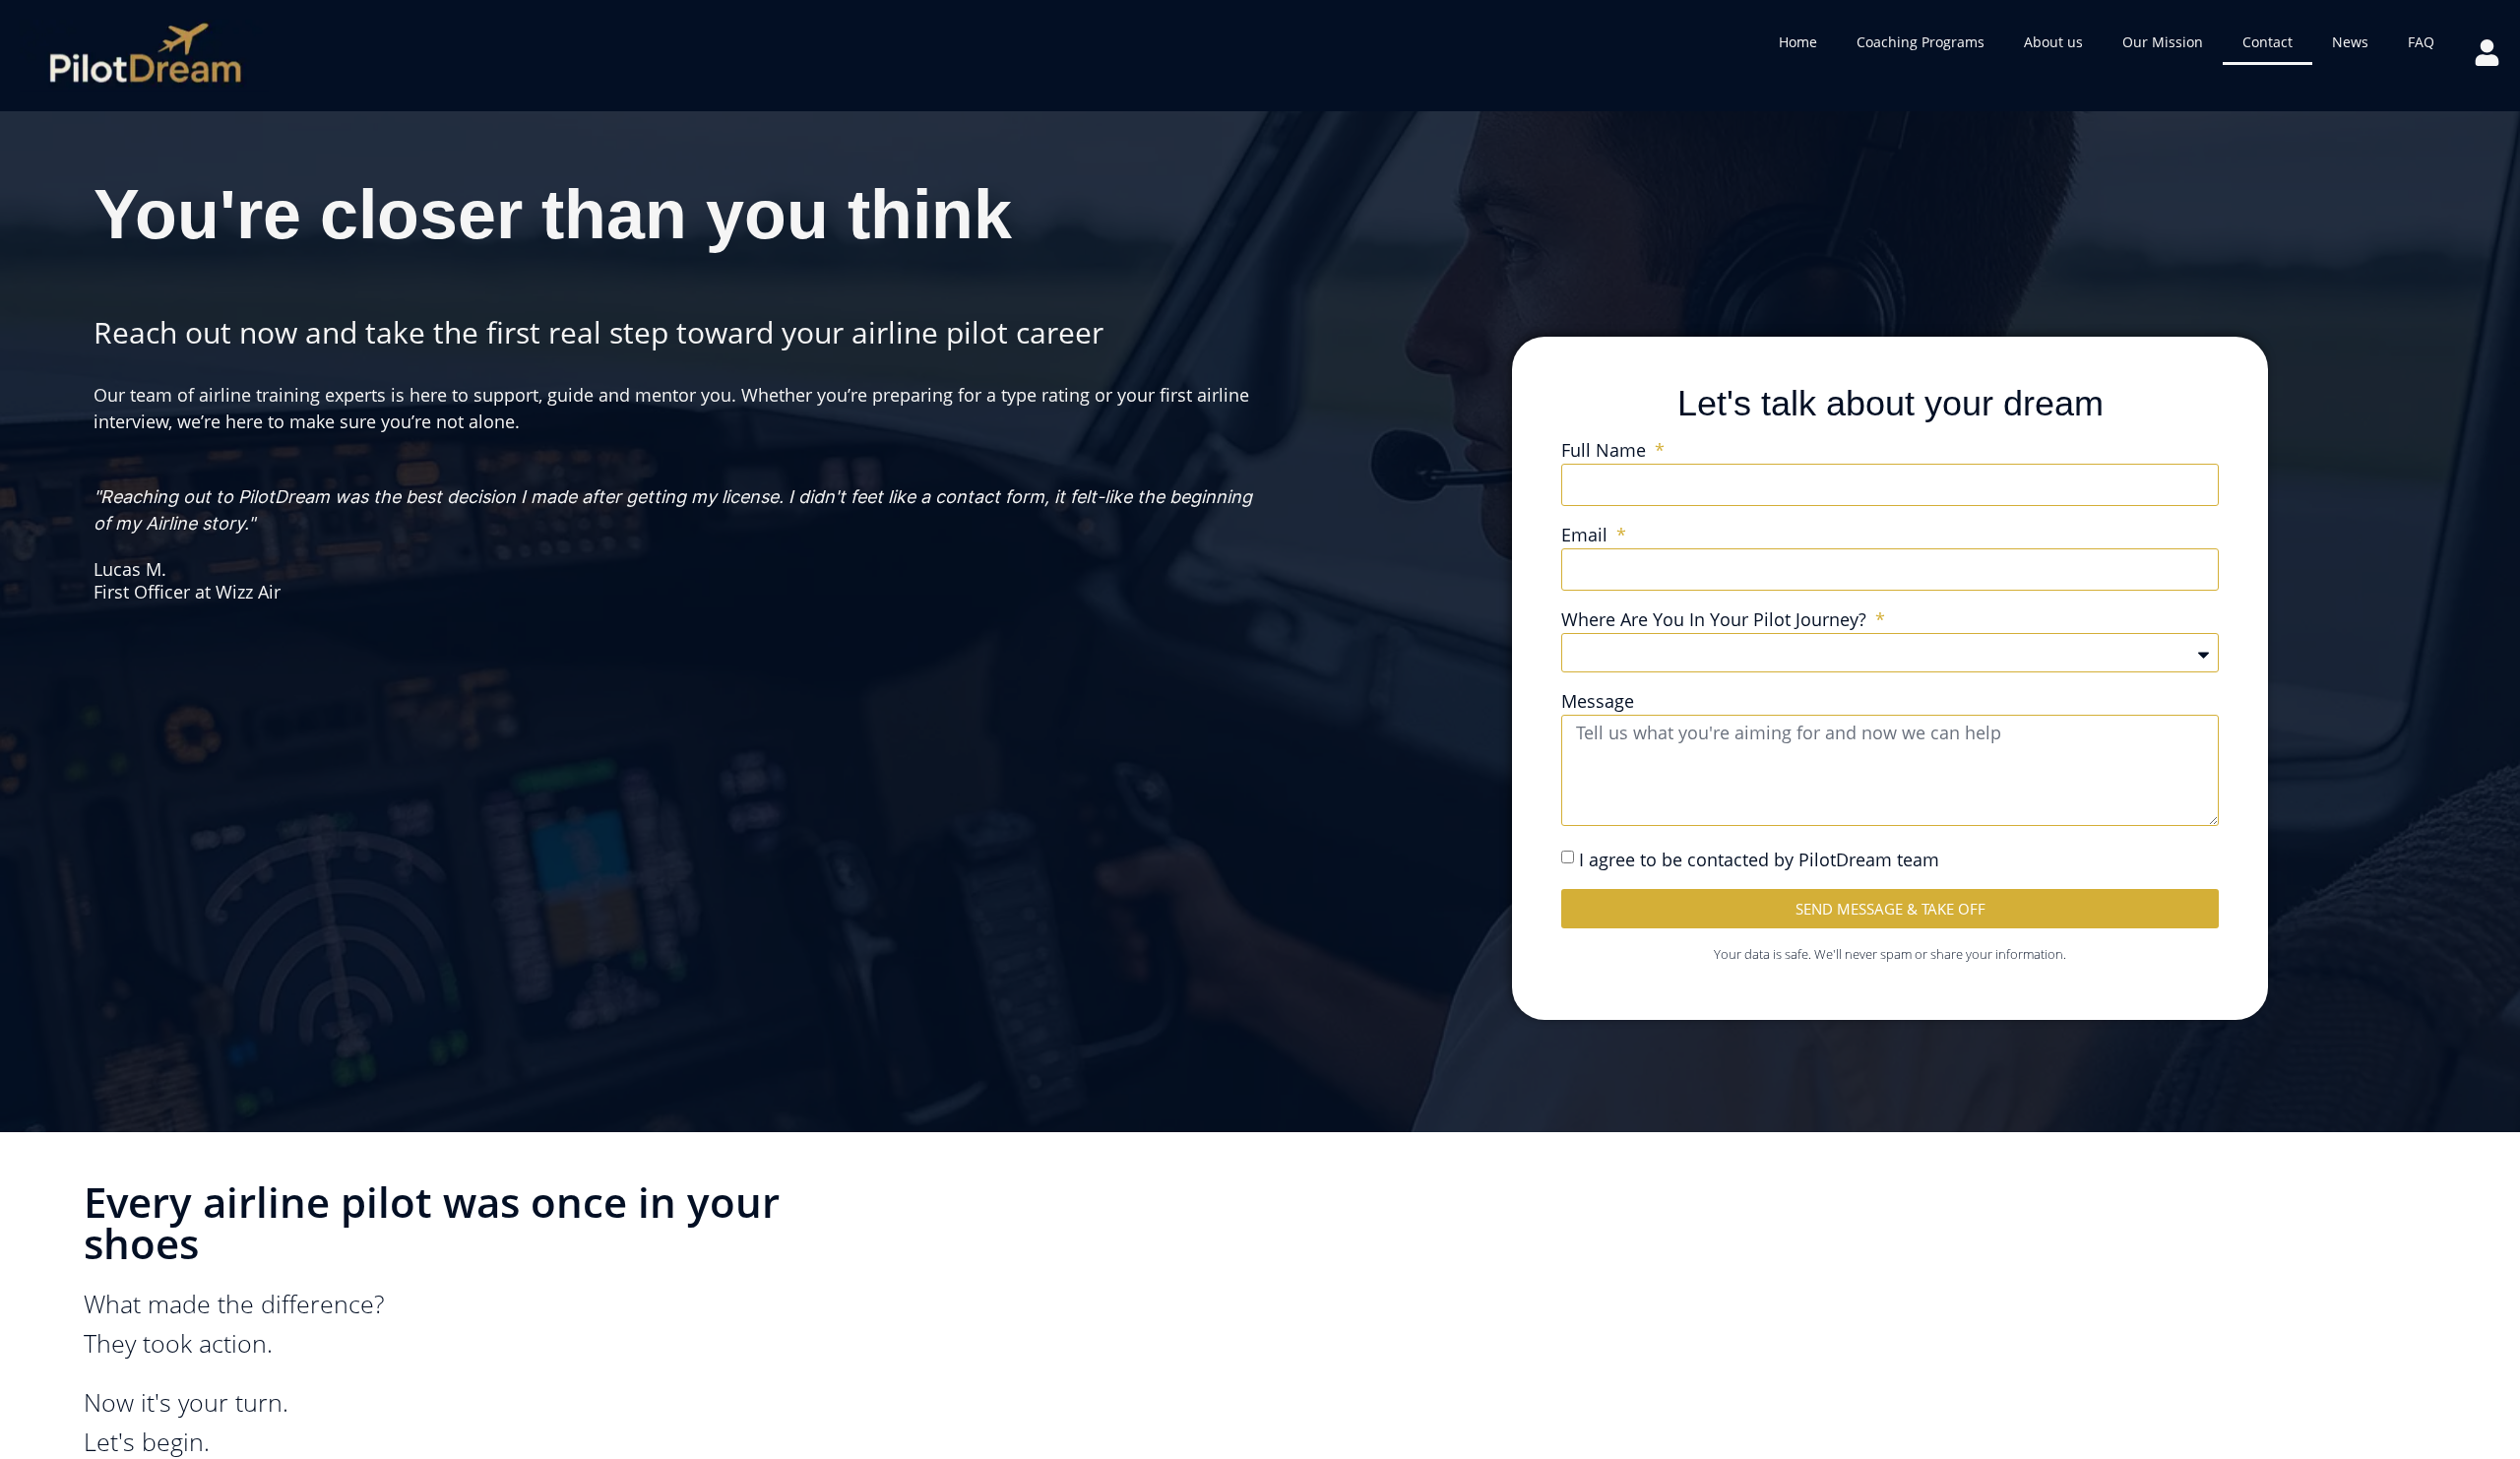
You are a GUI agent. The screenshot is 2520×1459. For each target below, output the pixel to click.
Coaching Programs (1921, 42)
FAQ (2421, 42)
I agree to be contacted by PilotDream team (1759, 859)
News (2350, 42)
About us (2053, 42)
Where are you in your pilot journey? (1716, 621)
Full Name (1606, 451)
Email (1587, 536)
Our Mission (2163, 42)
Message (1598, 702)
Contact (2268, 42)
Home (1798, 42)
